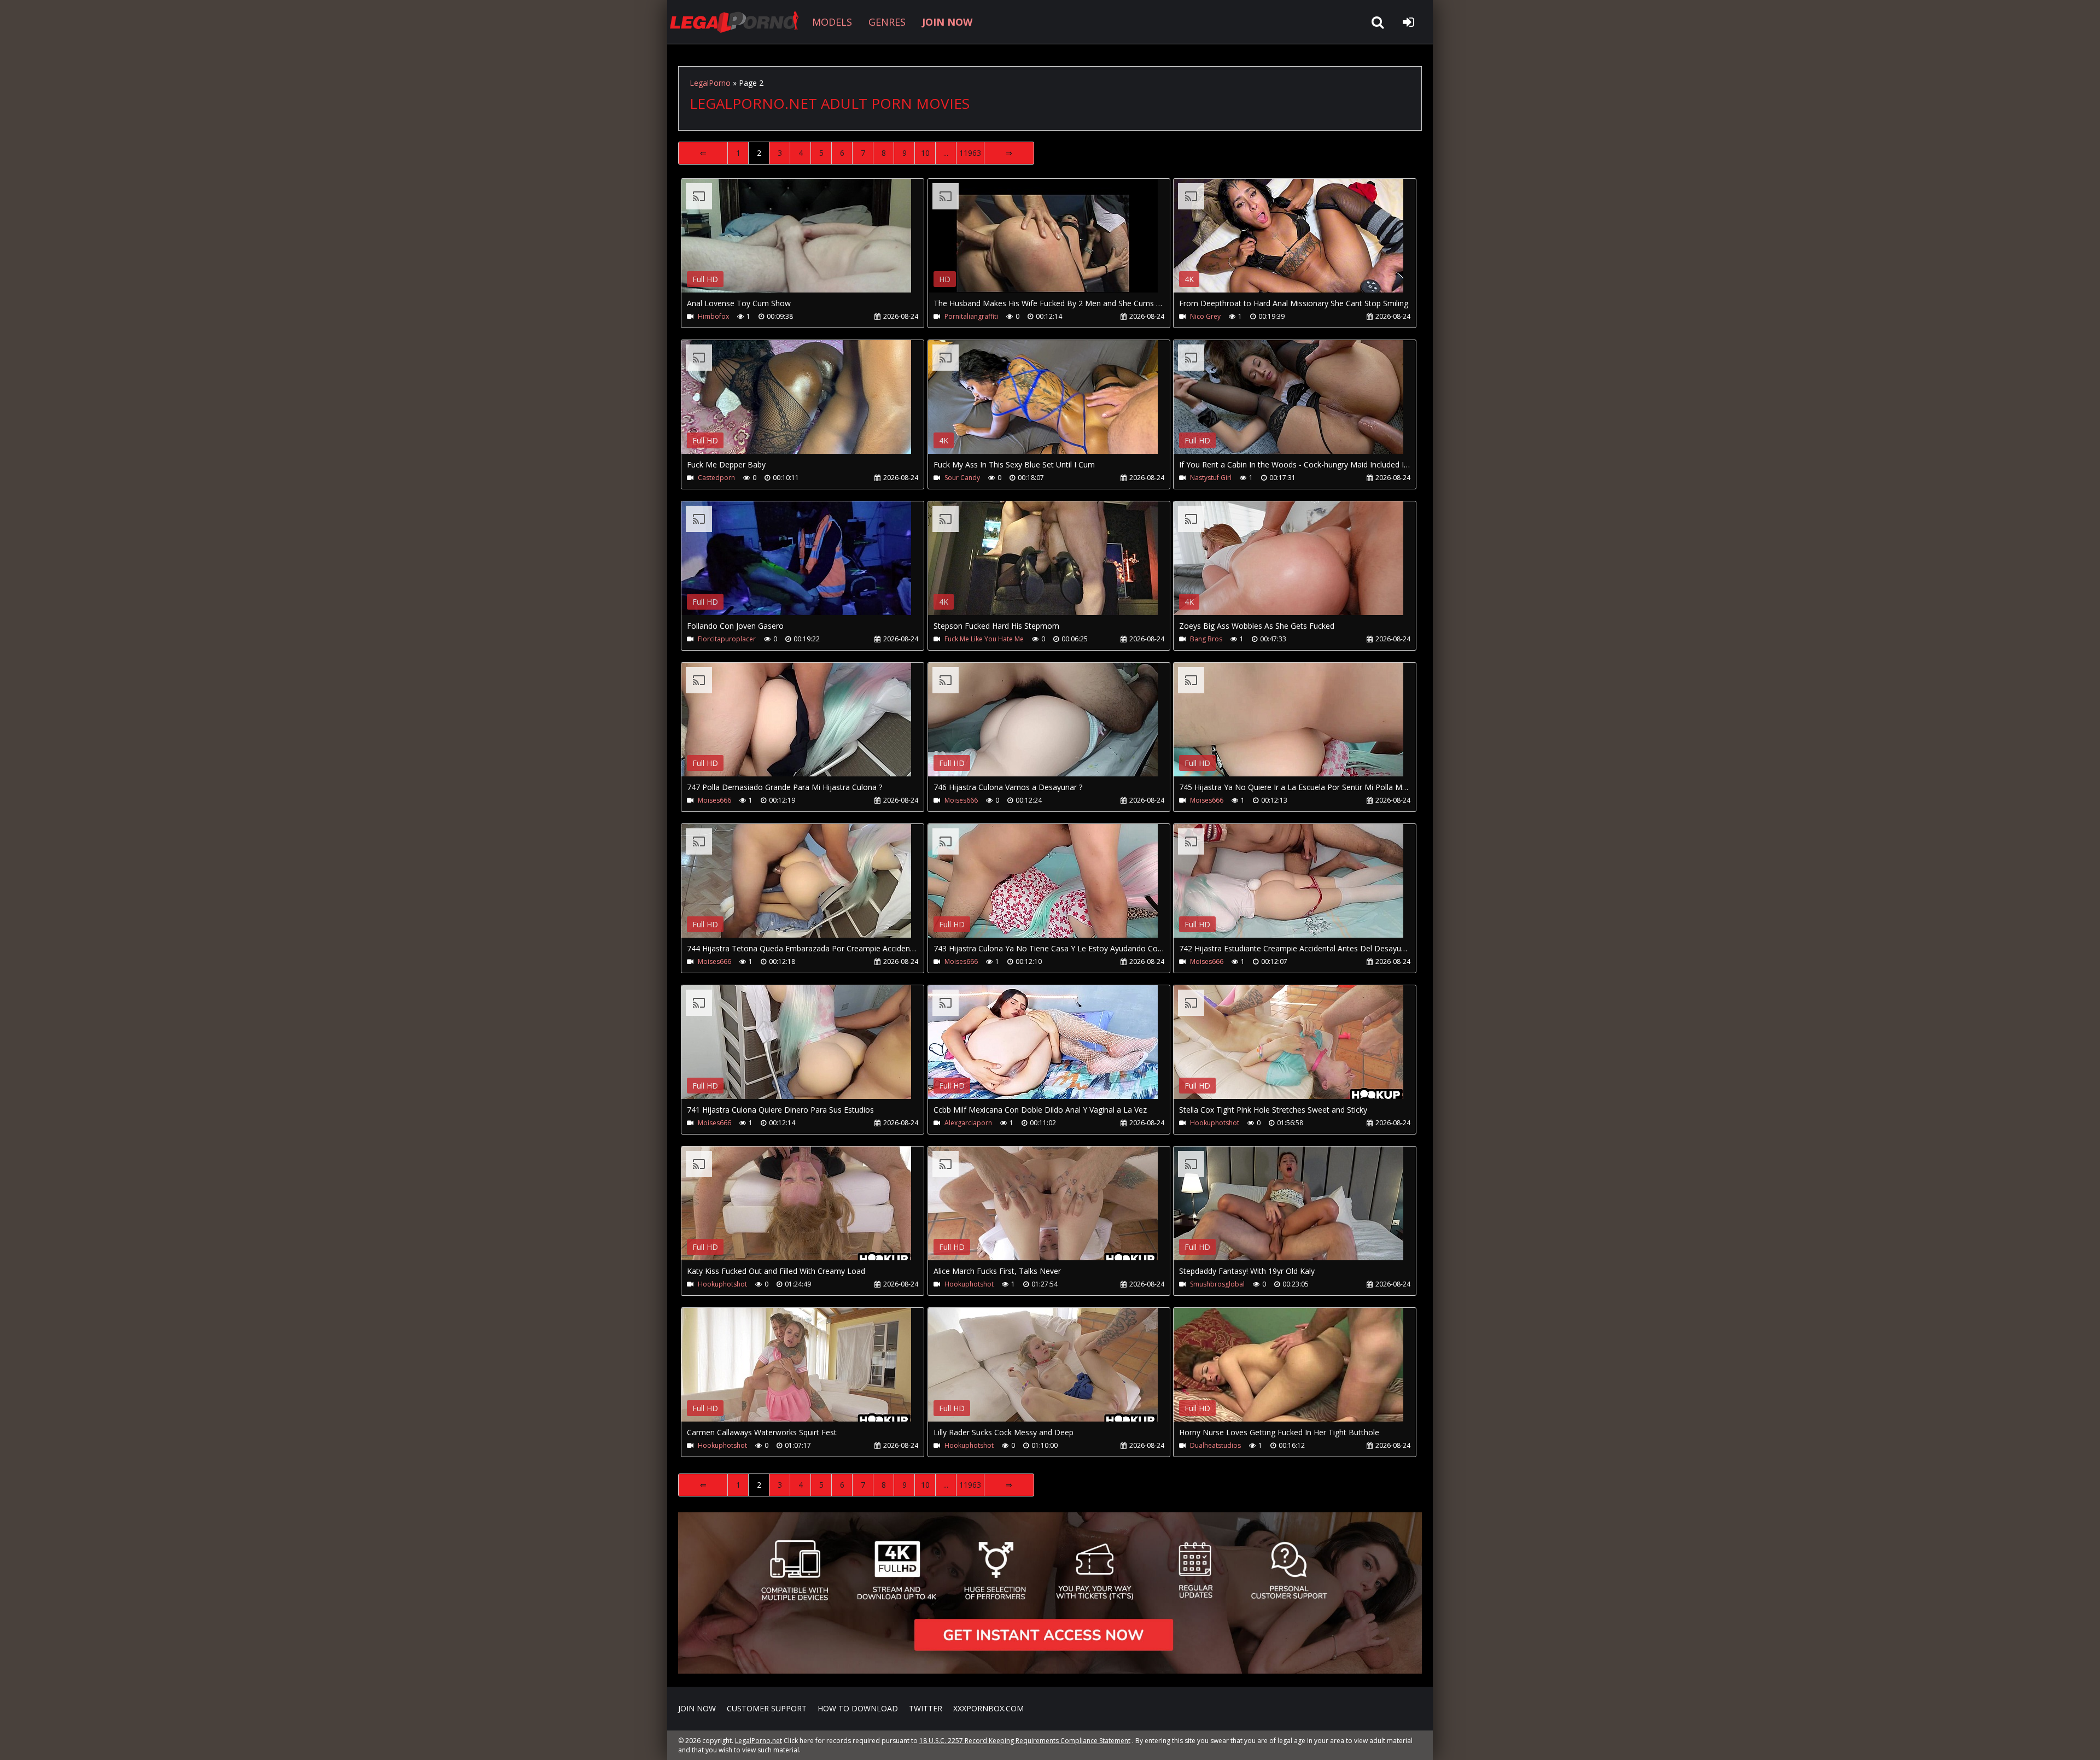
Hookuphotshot (1215, 1123)
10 (925, 153)
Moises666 (714, 800)
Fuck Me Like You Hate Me (984, 639)
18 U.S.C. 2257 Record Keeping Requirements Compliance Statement (1025, 1741)
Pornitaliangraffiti (971, 316)
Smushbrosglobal (1217, 1284)
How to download (858, 1708)
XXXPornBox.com (988, 1708)
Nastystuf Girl (1211, 478)
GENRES (887, 22)
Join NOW (697, 1708)
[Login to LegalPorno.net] (1408, 22)
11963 (970, 153)
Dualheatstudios (1215, 1445)
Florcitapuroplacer (727, 639)
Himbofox (713, 316)
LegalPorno (710, 83)
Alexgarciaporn (968, 1123)
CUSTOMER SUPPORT (767, 1708)
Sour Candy (962, 478)
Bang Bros (1206, 639)
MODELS (832, 22)
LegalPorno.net (738, 22)
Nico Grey (1205, 316)
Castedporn (716, 478)
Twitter (926, 1708)
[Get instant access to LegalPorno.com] (1050, 1671)
